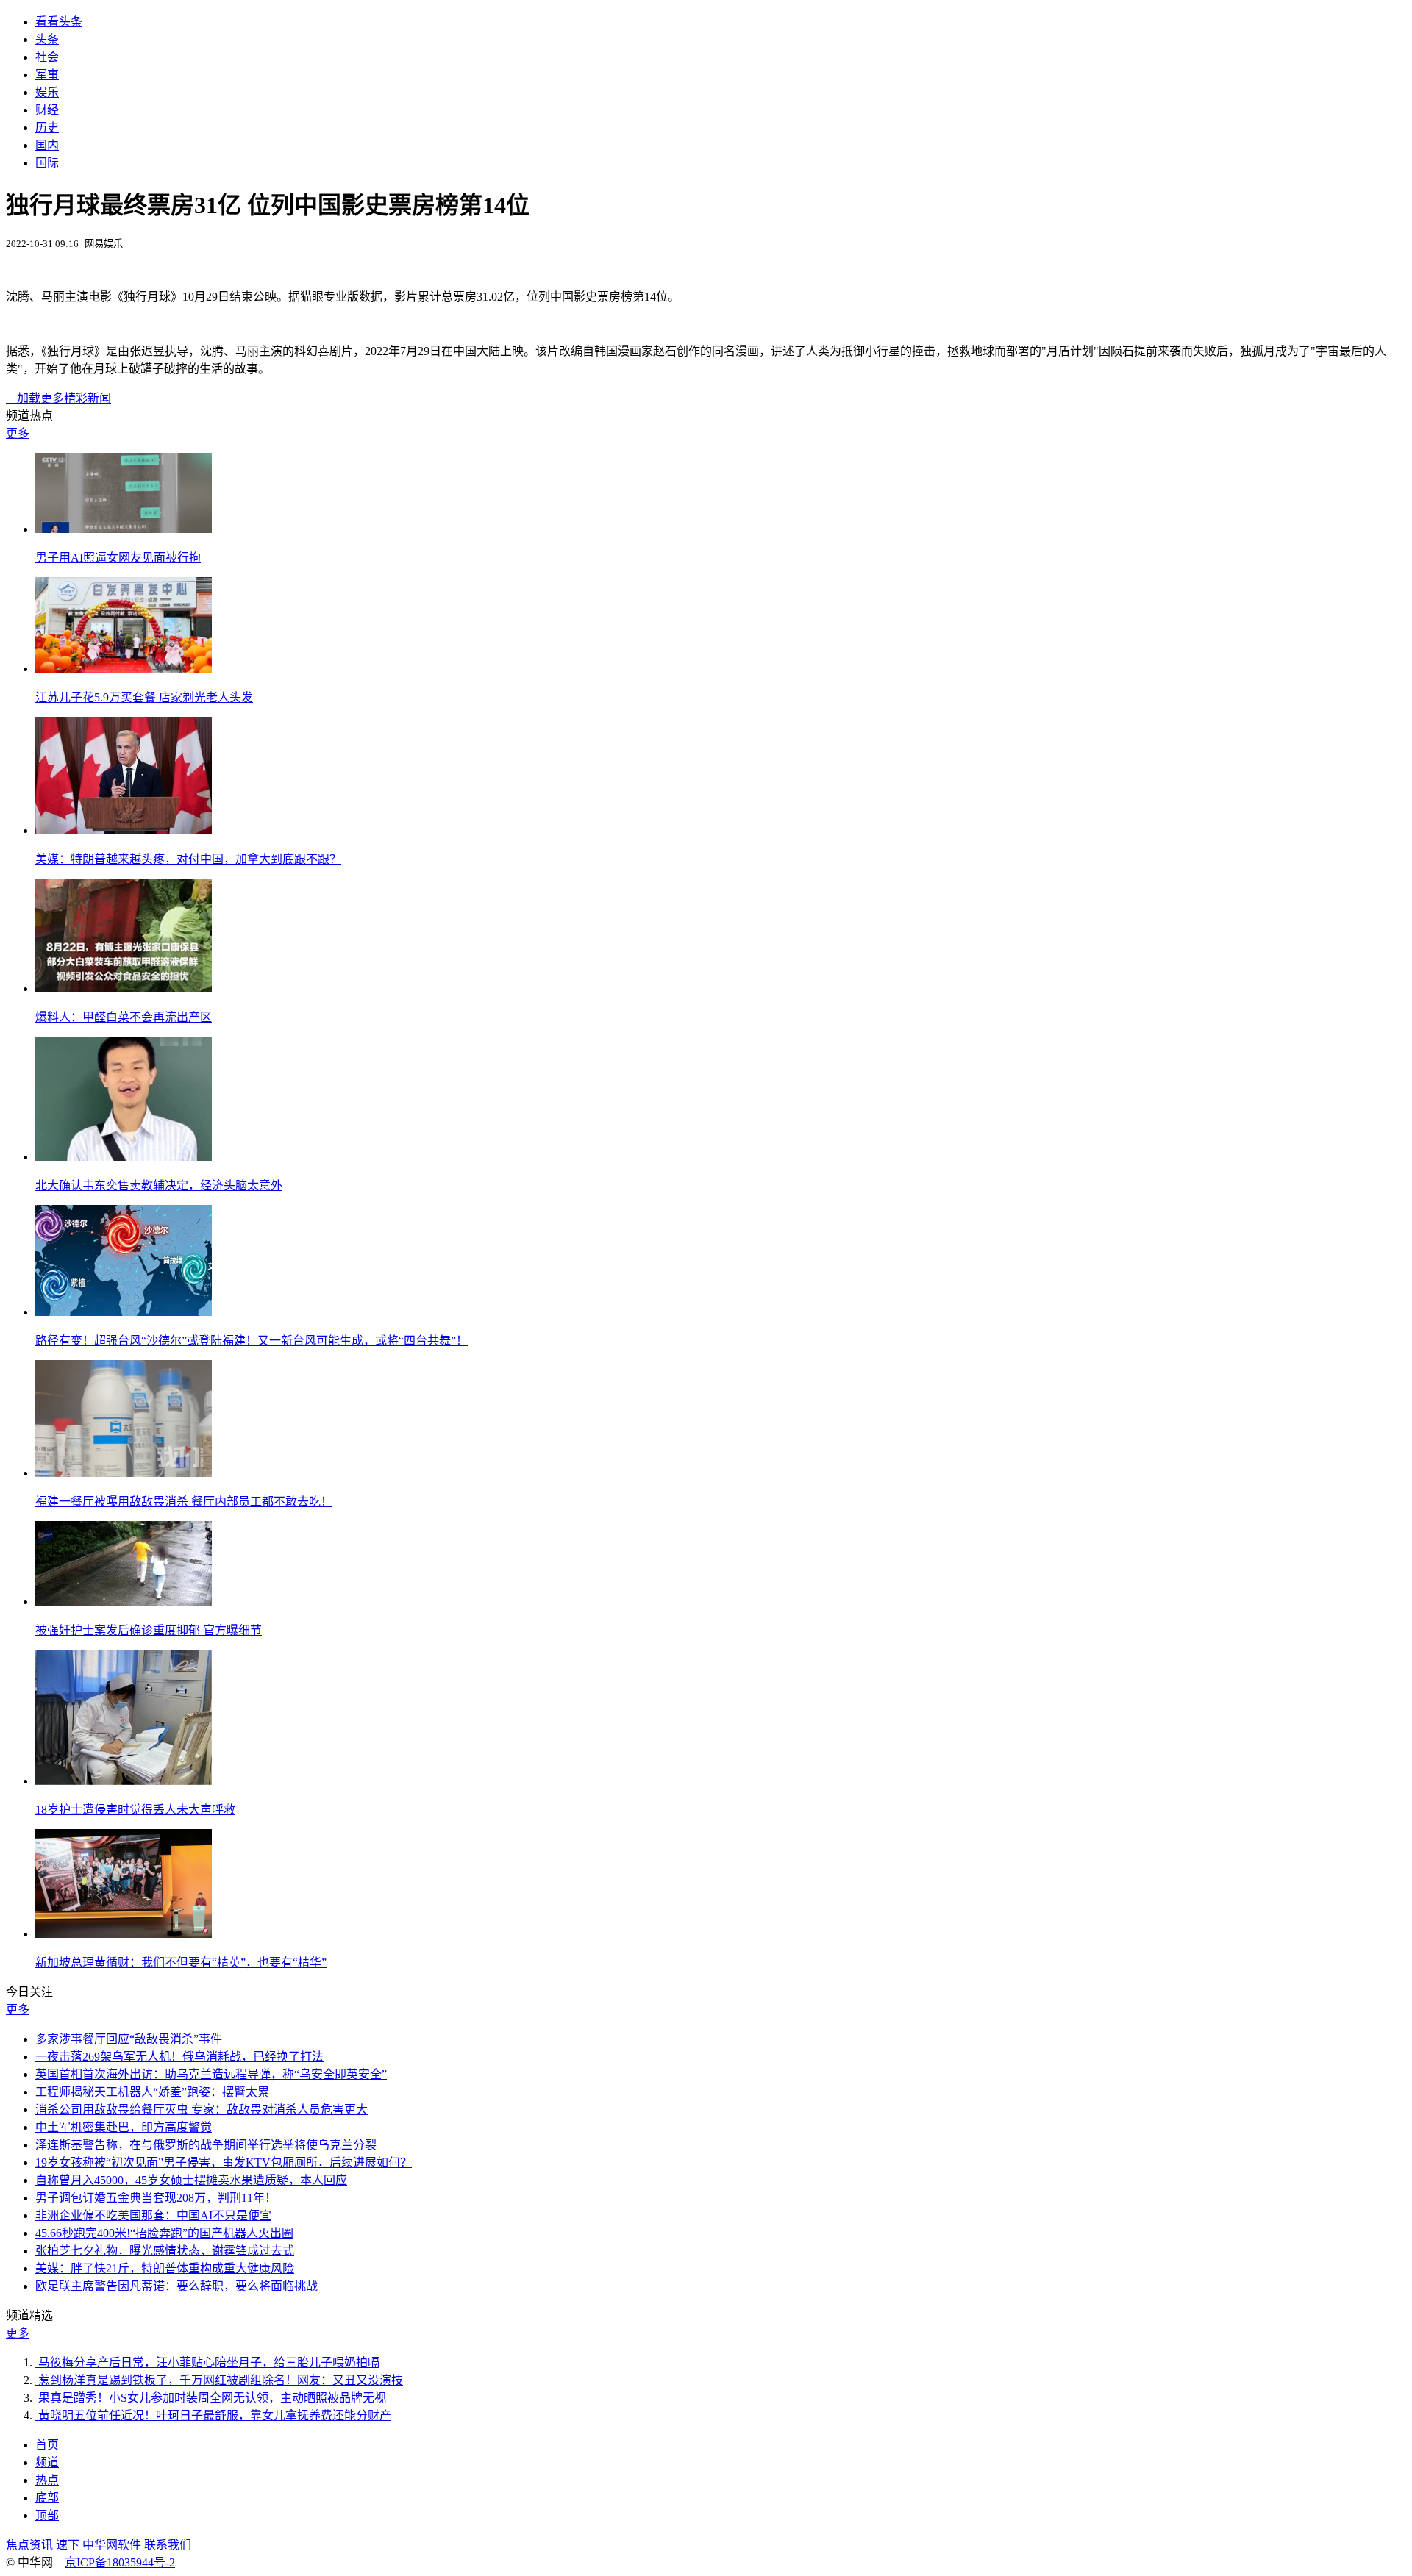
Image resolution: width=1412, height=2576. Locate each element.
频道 (47, 2462)
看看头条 (59, 22)
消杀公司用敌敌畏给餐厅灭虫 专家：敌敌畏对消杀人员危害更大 (202, 2110)
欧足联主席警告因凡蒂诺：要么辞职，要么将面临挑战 (176, 2286)
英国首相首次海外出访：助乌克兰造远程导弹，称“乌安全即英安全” (211, 2074)
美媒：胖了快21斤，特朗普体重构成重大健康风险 (165, 2268)
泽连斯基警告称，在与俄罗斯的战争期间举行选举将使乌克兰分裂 (206, 2145)
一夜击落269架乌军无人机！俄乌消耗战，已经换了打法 (179, 2057)
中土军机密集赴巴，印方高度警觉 (124, 2127)
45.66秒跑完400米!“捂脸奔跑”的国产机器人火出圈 (164, 2233)
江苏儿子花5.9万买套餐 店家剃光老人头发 (144, 697)
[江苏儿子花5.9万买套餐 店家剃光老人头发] (124, 669)
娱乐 (47, 92)
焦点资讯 (29, 2545)
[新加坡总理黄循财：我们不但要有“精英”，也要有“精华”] (124, 1934)
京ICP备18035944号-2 (120, 2562)
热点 (47, 2480)
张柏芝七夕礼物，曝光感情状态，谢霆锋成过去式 (165, 2251)
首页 (47, 2445)
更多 (18, 433)
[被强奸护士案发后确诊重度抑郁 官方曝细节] (124, 1602)
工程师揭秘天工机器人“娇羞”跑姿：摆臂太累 (152, 2092)
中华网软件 (112, 2545)
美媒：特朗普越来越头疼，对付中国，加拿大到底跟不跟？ (188, 859)
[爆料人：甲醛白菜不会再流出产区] (124, 988)
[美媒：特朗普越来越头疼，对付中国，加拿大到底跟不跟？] (124, 830)
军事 (47, 75)
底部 (47, 2498)
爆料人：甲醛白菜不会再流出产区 (124, 1017)
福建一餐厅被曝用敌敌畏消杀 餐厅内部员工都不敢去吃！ (184, 1502)
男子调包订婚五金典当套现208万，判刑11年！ (156, 2198)
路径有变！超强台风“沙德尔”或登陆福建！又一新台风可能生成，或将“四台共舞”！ (252, 1341)
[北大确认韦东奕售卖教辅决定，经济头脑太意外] (124, 1157)
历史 (47, 128)
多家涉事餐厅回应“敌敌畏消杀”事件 (129, 2039)
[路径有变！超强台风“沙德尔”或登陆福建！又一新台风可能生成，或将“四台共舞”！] (124, 1312)
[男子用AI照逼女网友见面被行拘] (124, 529)
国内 (47, 145)
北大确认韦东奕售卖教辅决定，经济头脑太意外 (159, 1185)
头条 (47, 39)
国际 (47, 163)
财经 (47, 110)
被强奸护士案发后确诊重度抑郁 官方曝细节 (149, 1630)
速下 (68, 2545)
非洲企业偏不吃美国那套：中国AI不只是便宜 (153, 2215)
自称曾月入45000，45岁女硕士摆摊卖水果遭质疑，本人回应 (191, 2180)
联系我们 (168, 2545)
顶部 (47, 2515)
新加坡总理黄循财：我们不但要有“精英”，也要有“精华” (181, 1963)
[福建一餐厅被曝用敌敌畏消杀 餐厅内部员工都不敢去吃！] (124, 1473)
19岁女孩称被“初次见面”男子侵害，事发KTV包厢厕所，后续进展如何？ (224, 2162)
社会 (47, 57)
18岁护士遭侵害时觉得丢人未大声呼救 (135, 1810)
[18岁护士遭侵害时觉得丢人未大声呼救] (124, 1781)
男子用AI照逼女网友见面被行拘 (118, 558)
